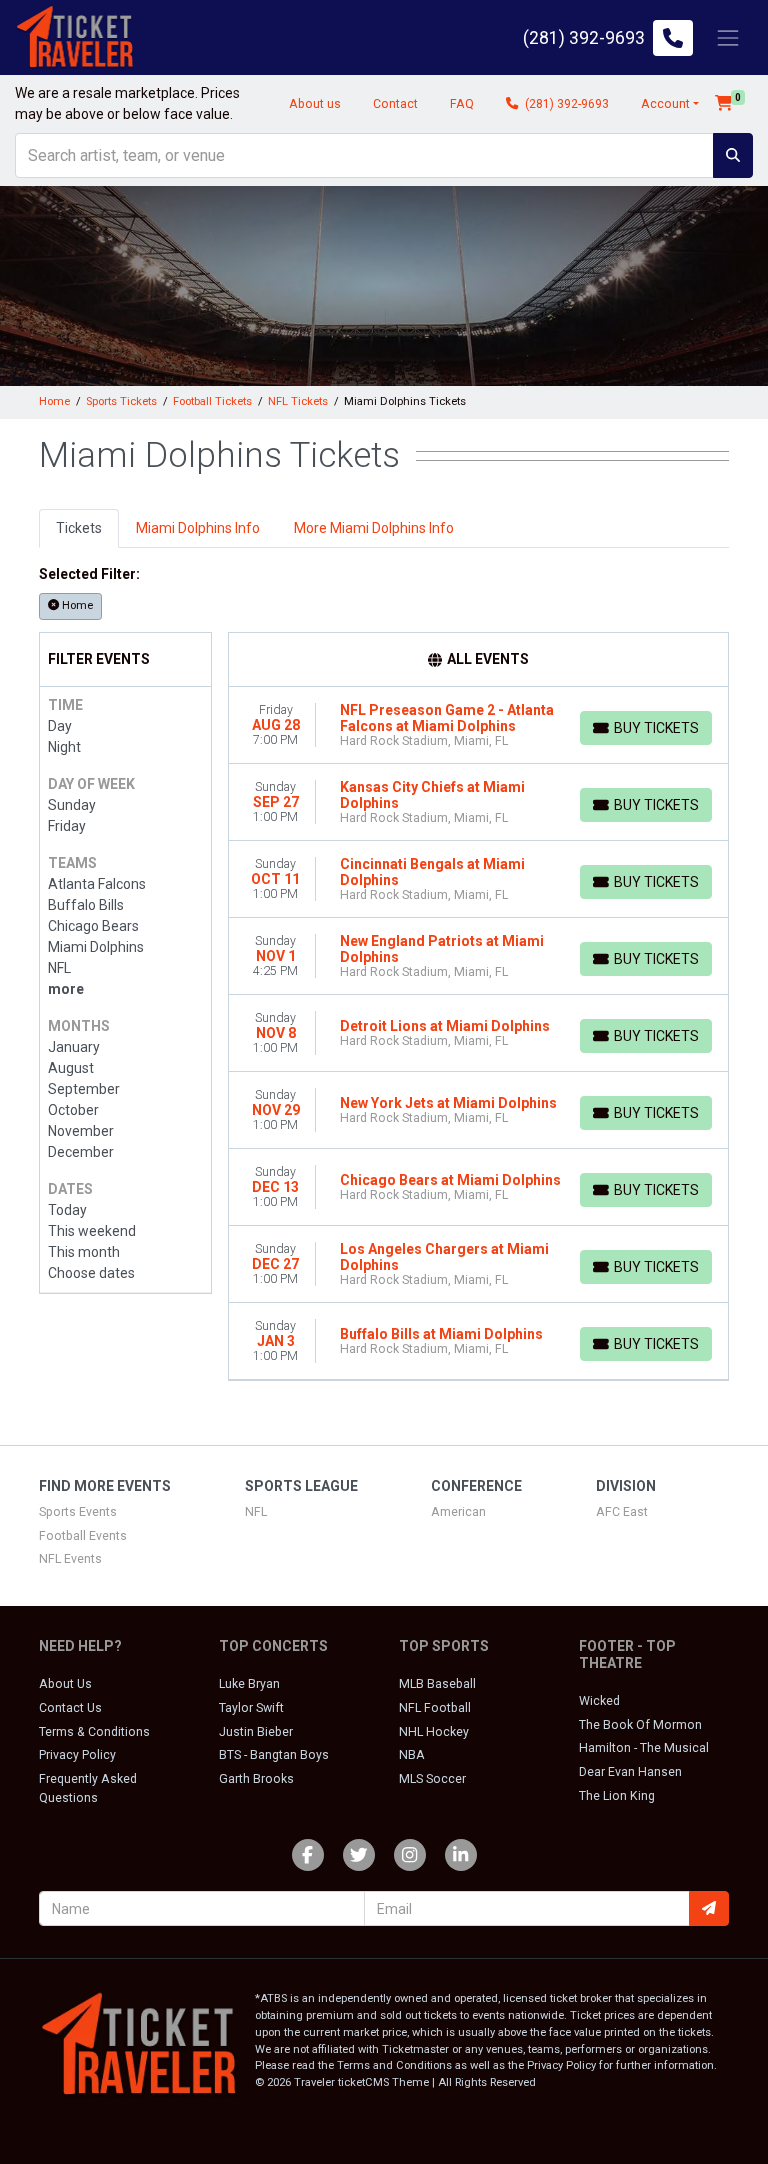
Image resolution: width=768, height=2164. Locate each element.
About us (315, 104)
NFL (256, 1512)
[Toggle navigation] (728, 37)
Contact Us (70, 1708)
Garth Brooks (256, 1779)
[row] (479, 725)
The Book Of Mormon (640, 1725)
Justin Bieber (256, 1732)
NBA (412, 1755)
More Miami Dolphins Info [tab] (374, 528)
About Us (65, 1684)
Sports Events (78, 1512)
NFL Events (70, 1559)
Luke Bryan (249, 1684)
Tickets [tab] (79, 528)
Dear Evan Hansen (630, 1772)
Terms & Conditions (94, 1732)
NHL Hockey (434, 1732)
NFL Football (435, 1708)
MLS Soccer (432, 1779)
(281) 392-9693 (565, 104)
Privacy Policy (77, 1755)
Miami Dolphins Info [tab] (198, 528)
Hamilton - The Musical (644, 1748)
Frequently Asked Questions (88, 1788)
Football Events (83, 1536)
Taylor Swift (251, 1708)
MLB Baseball (437, 1684)
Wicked (599, 1701)
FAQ (462, 104)
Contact (395, 104)
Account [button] (665, 104)
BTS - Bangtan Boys (274, 1755)
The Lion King (617, 1796)
